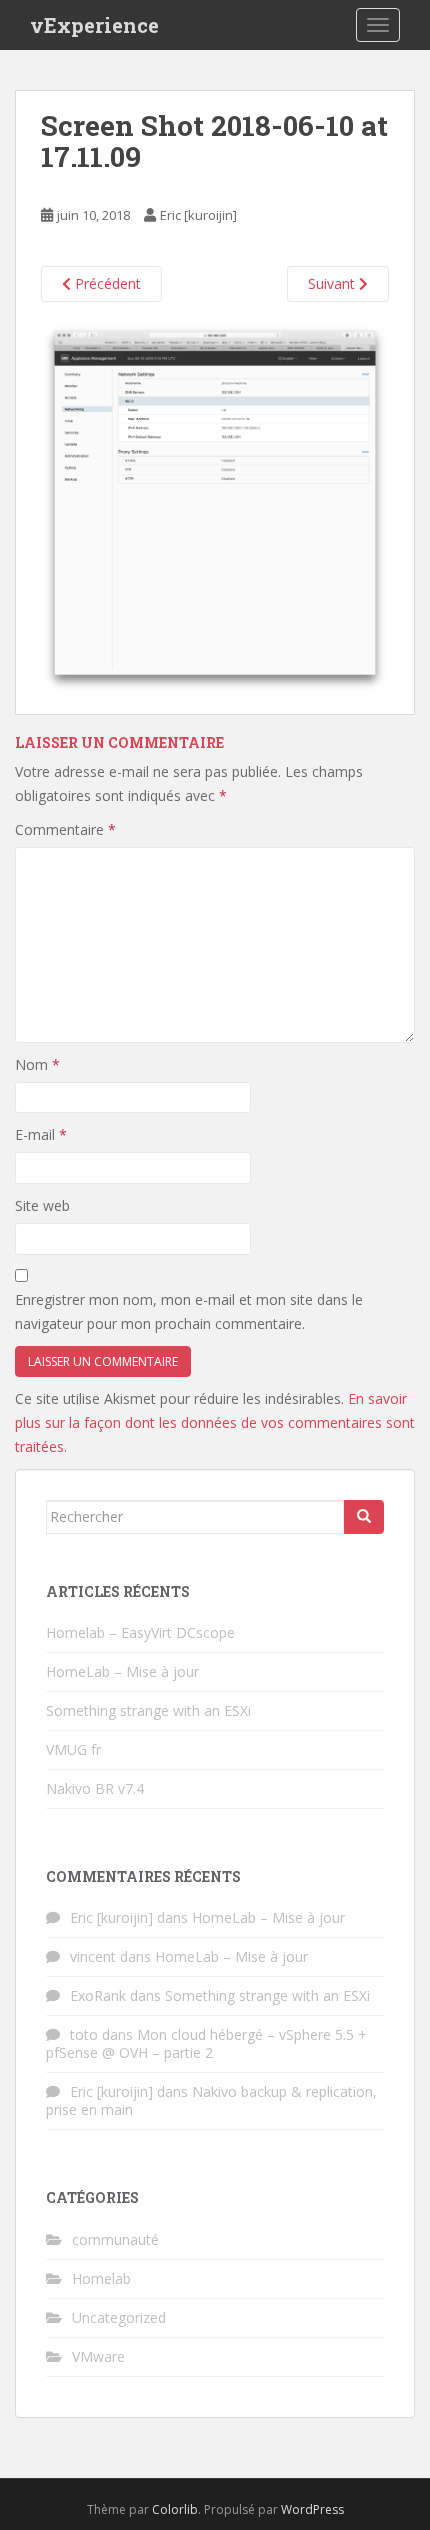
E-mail (41, 1134)
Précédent (106, 283)
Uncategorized (119, 2317)
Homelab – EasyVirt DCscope (140, 1632)
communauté (115, 2239)
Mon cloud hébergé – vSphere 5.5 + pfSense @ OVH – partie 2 (206, 2043)
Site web (42, 1205)
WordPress (312, 2509)
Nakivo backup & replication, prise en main (211, 2100)
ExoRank (98, 1995)
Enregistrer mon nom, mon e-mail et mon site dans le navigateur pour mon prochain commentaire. (189, 1311)
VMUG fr (73, 1749)
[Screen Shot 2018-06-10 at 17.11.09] (215, 506)
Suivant (333, 283)
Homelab (101, 2278)
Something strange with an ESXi (148, 1710)
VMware (98, 2356)
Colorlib (175, 2509)
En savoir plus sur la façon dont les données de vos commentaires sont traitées (215, 1422)
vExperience (94, 25)
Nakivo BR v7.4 (95, 1788)
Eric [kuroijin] (198, 215)
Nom (37, 1064)
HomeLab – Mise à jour (122, 1671)
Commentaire (65, 829)
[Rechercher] (364, 1517)
